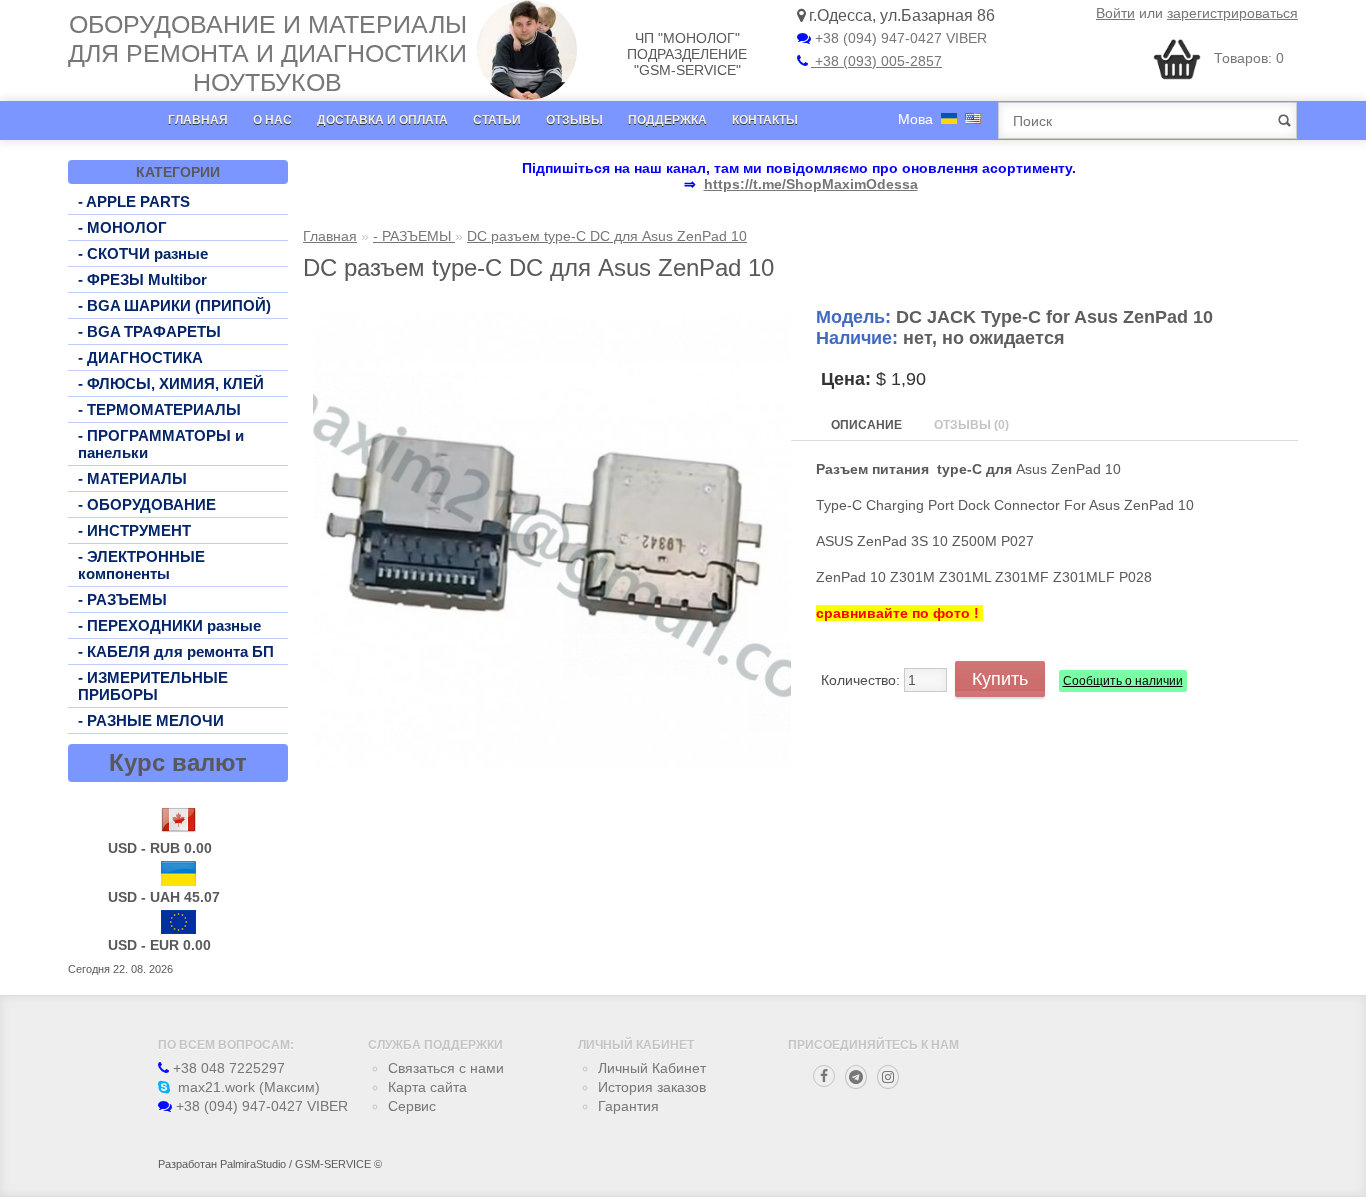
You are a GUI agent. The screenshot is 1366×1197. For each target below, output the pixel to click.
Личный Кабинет (652, 1068)
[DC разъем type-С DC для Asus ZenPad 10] (552, 764)
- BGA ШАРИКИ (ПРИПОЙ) (174, 305)
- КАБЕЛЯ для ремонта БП (176, 651)
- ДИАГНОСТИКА (140, 357)
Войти (1115, 13)
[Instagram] (888, 1077)
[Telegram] (856, 1077)
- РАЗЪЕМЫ (122, 599)
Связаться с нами (446, 1068)
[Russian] (949, 118)
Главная (198, 120)
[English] (973, 118)
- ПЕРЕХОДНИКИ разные (169, 625)
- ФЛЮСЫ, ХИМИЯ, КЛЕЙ (171, 383)
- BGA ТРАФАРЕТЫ (149, 331)
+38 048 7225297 (227, 1068)
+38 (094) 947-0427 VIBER (899, 38)
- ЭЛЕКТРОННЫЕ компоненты (141, 565)
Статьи (497, 120)
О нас (272, 120)
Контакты (765, 120)
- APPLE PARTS (134, 201)
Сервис (412, 1106)
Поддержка (667, 120)
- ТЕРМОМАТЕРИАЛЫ (159, 409)
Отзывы (574, 120)
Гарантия (628, 1106)
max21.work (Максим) (247, 1087)
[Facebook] (824, 1076)
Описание (866, 425)
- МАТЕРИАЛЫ (132, 478)
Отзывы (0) (971, 425)
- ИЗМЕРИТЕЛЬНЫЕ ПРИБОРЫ (153, 686)
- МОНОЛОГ (122, 227)
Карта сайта (427, 1087)
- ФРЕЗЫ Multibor (142, 279)
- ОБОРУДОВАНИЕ (147, 504)
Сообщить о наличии (1123, 681)
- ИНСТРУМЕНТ (134, 530)
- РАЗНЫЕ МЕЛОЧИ (151, 720)
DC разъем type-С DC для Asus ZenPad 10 (607, 236)
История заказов (652, 1087)
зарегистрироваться (1232, 13)
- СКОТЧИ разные (143, 253)
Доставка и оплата (382, 120)
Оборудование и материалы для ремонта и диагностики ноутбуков (267, 53)
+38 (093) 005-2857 (876, 61)
